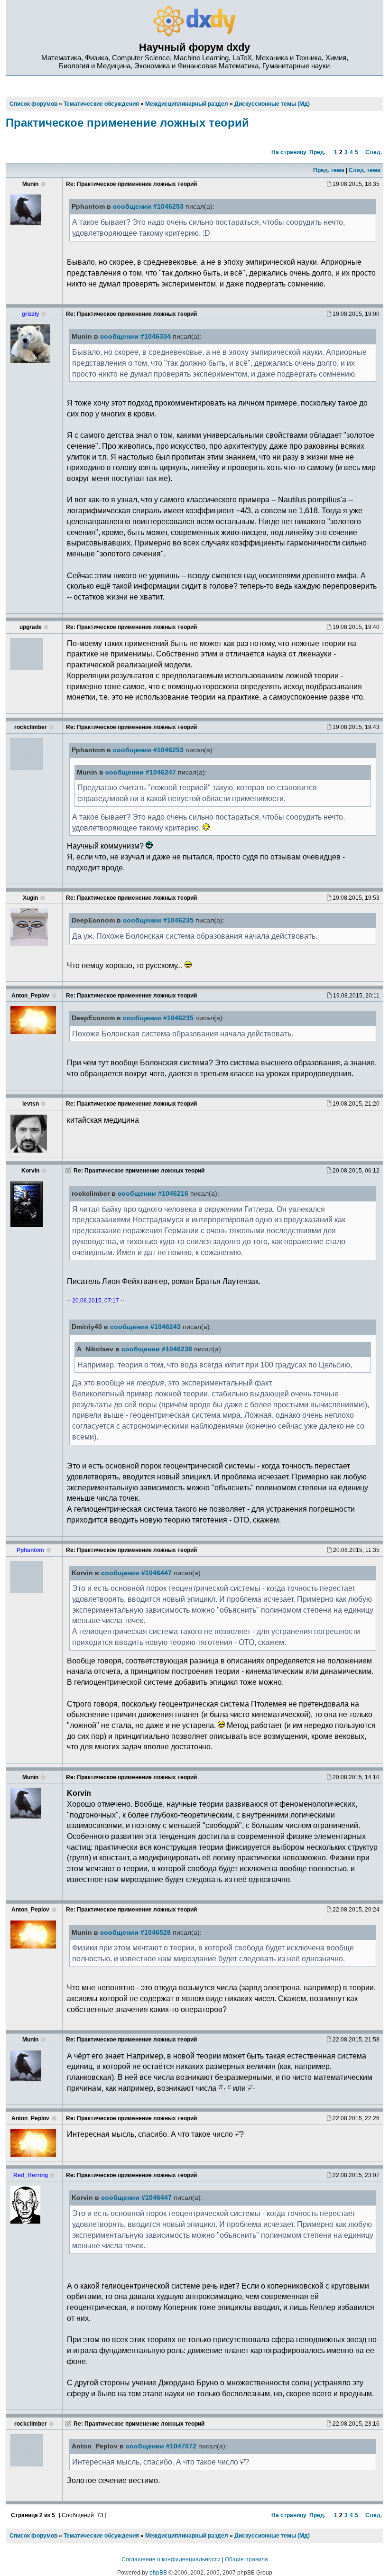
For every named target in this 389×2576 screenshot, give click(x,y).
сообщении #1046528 (135, 1933)
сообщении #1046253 (148, 207)
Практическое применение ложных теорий (127, 123)
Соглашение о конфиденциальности (171, 2559)
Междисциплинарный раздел (187, 2536)
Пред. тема (329, 170)
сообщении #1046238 (157, 1349)
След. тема (365, 170)
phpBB (158, 2573)
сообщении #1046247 (141, 772)
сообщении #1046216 (153, 1194)
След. (374, 152)
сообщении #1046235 (158, 920)
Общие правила (246, 2559)
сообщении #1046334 (135, 337)
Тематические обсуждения (101, 2536)
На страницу (289, 152)
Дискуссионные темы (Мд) (272, 2536)
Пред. (317, 152)
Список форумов (33, 2536)
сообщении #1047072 (161, 2446)
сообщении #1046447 (136, 1573)
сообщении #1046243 (145, 1327)
